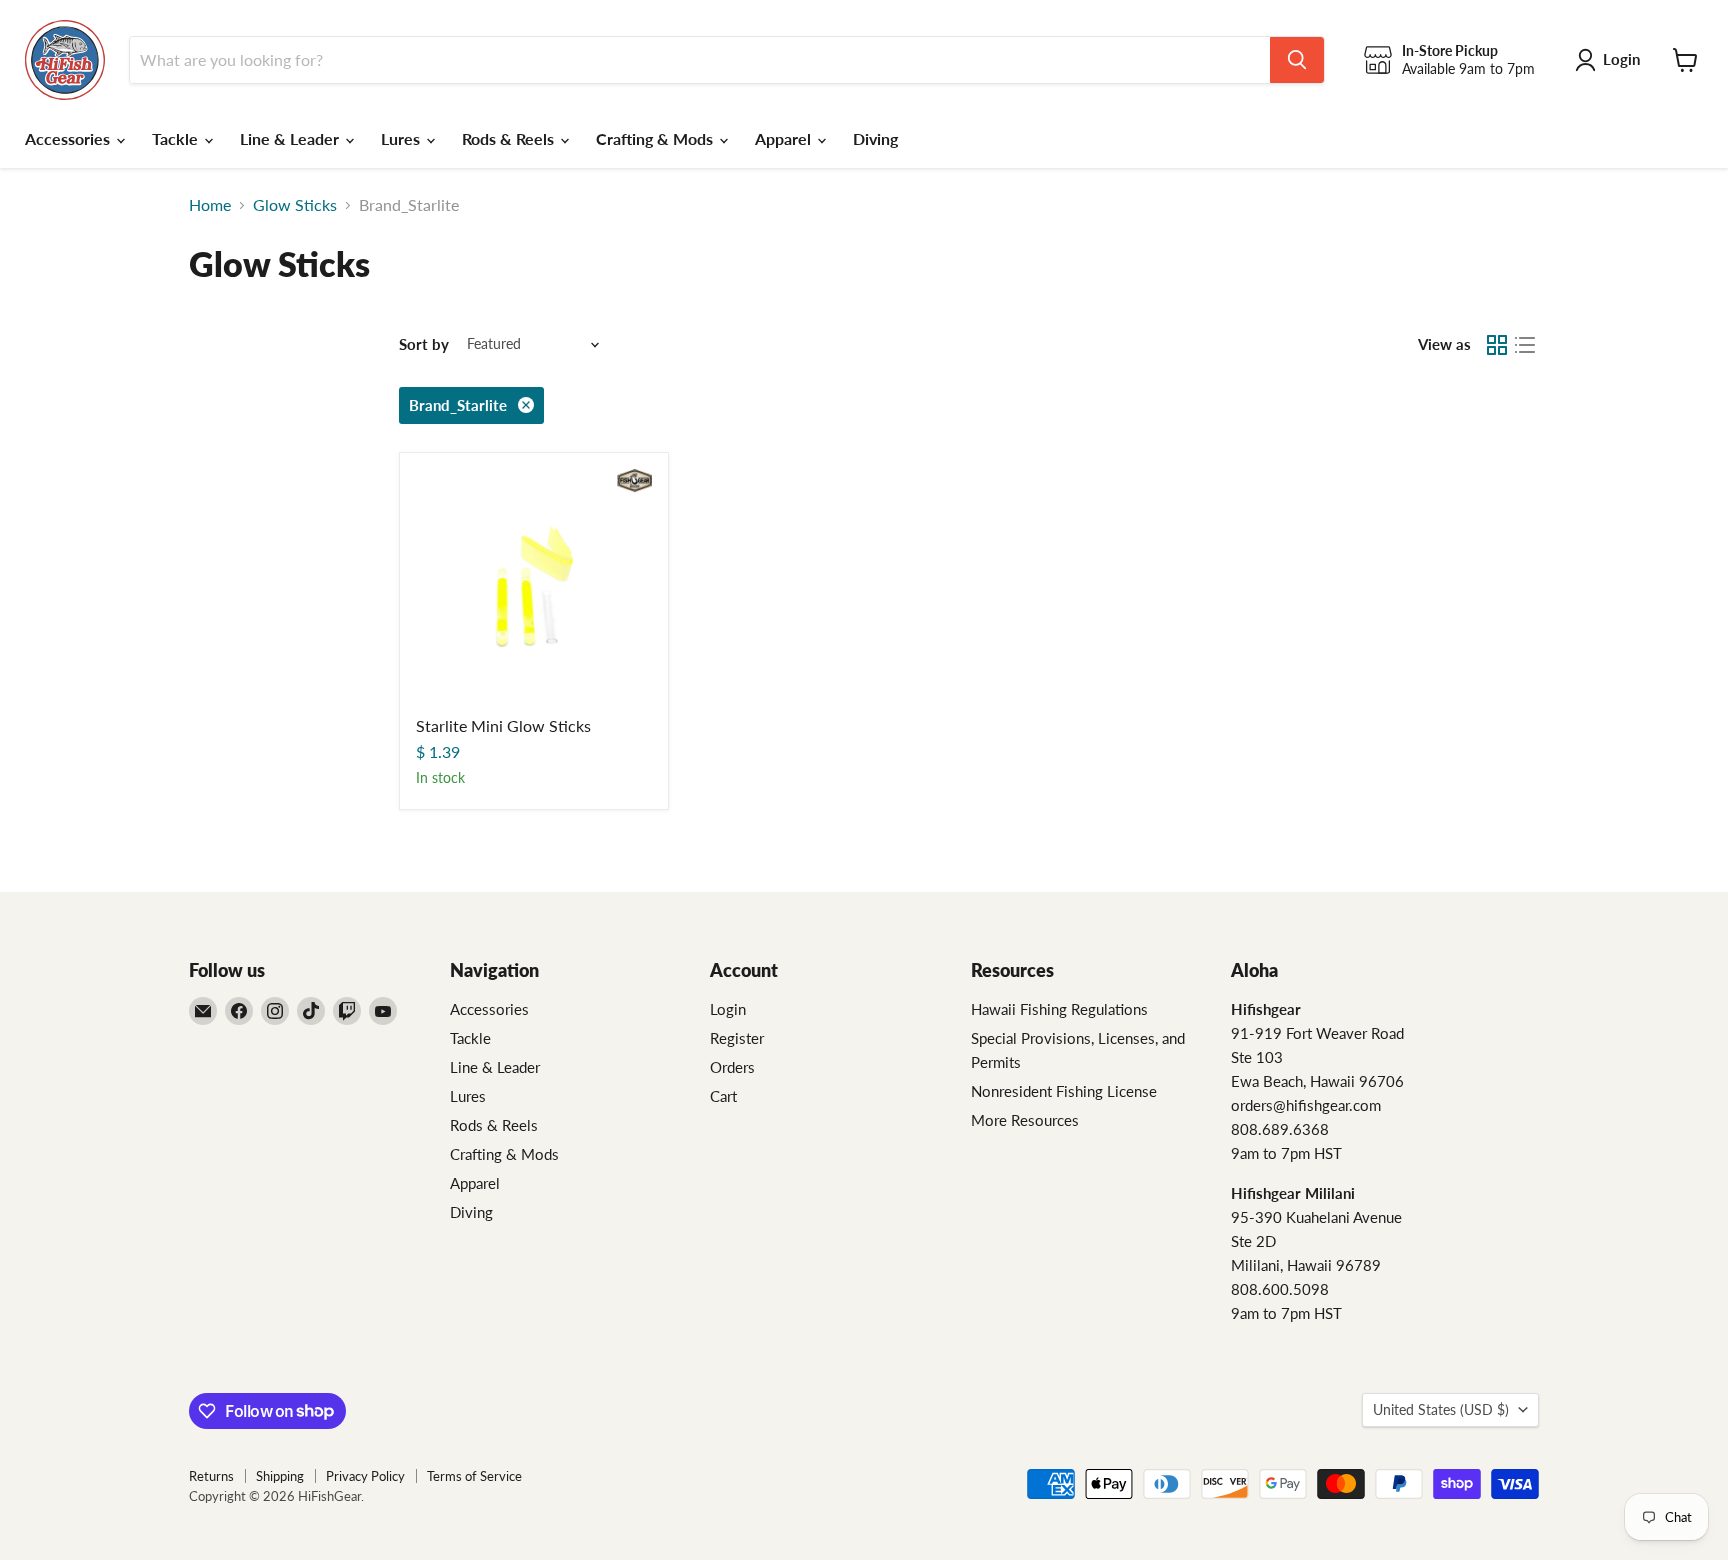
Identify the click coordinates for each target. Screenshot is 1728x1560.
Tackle (177, 138)
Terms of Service (474, 1476)
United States (1441, 1409)
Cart (723, 1096)
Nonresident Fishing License (1064, 1091)
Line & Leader (291, 138)
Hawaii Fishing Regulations (1059, 1009)
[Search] (1297, 60)
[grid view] (1497, 345)
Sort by (424, 344)
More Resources (1025, 1120)
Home (210, 205)
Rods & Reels (510, 138)
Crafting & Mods (656, 138)
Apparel (785, 138)
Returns (211, 1476)
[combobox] (700, 60)
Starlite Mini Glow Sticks (503, 725)
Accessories (69, 138)
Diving (875, 138)
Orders (732, 1067)
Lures (402, 138)
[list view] (1525, 345)
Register (737, 1038)
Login (728, 1009)
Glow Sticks (295, 205)
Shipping (280, 1476)
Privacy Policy (365, 1476)
